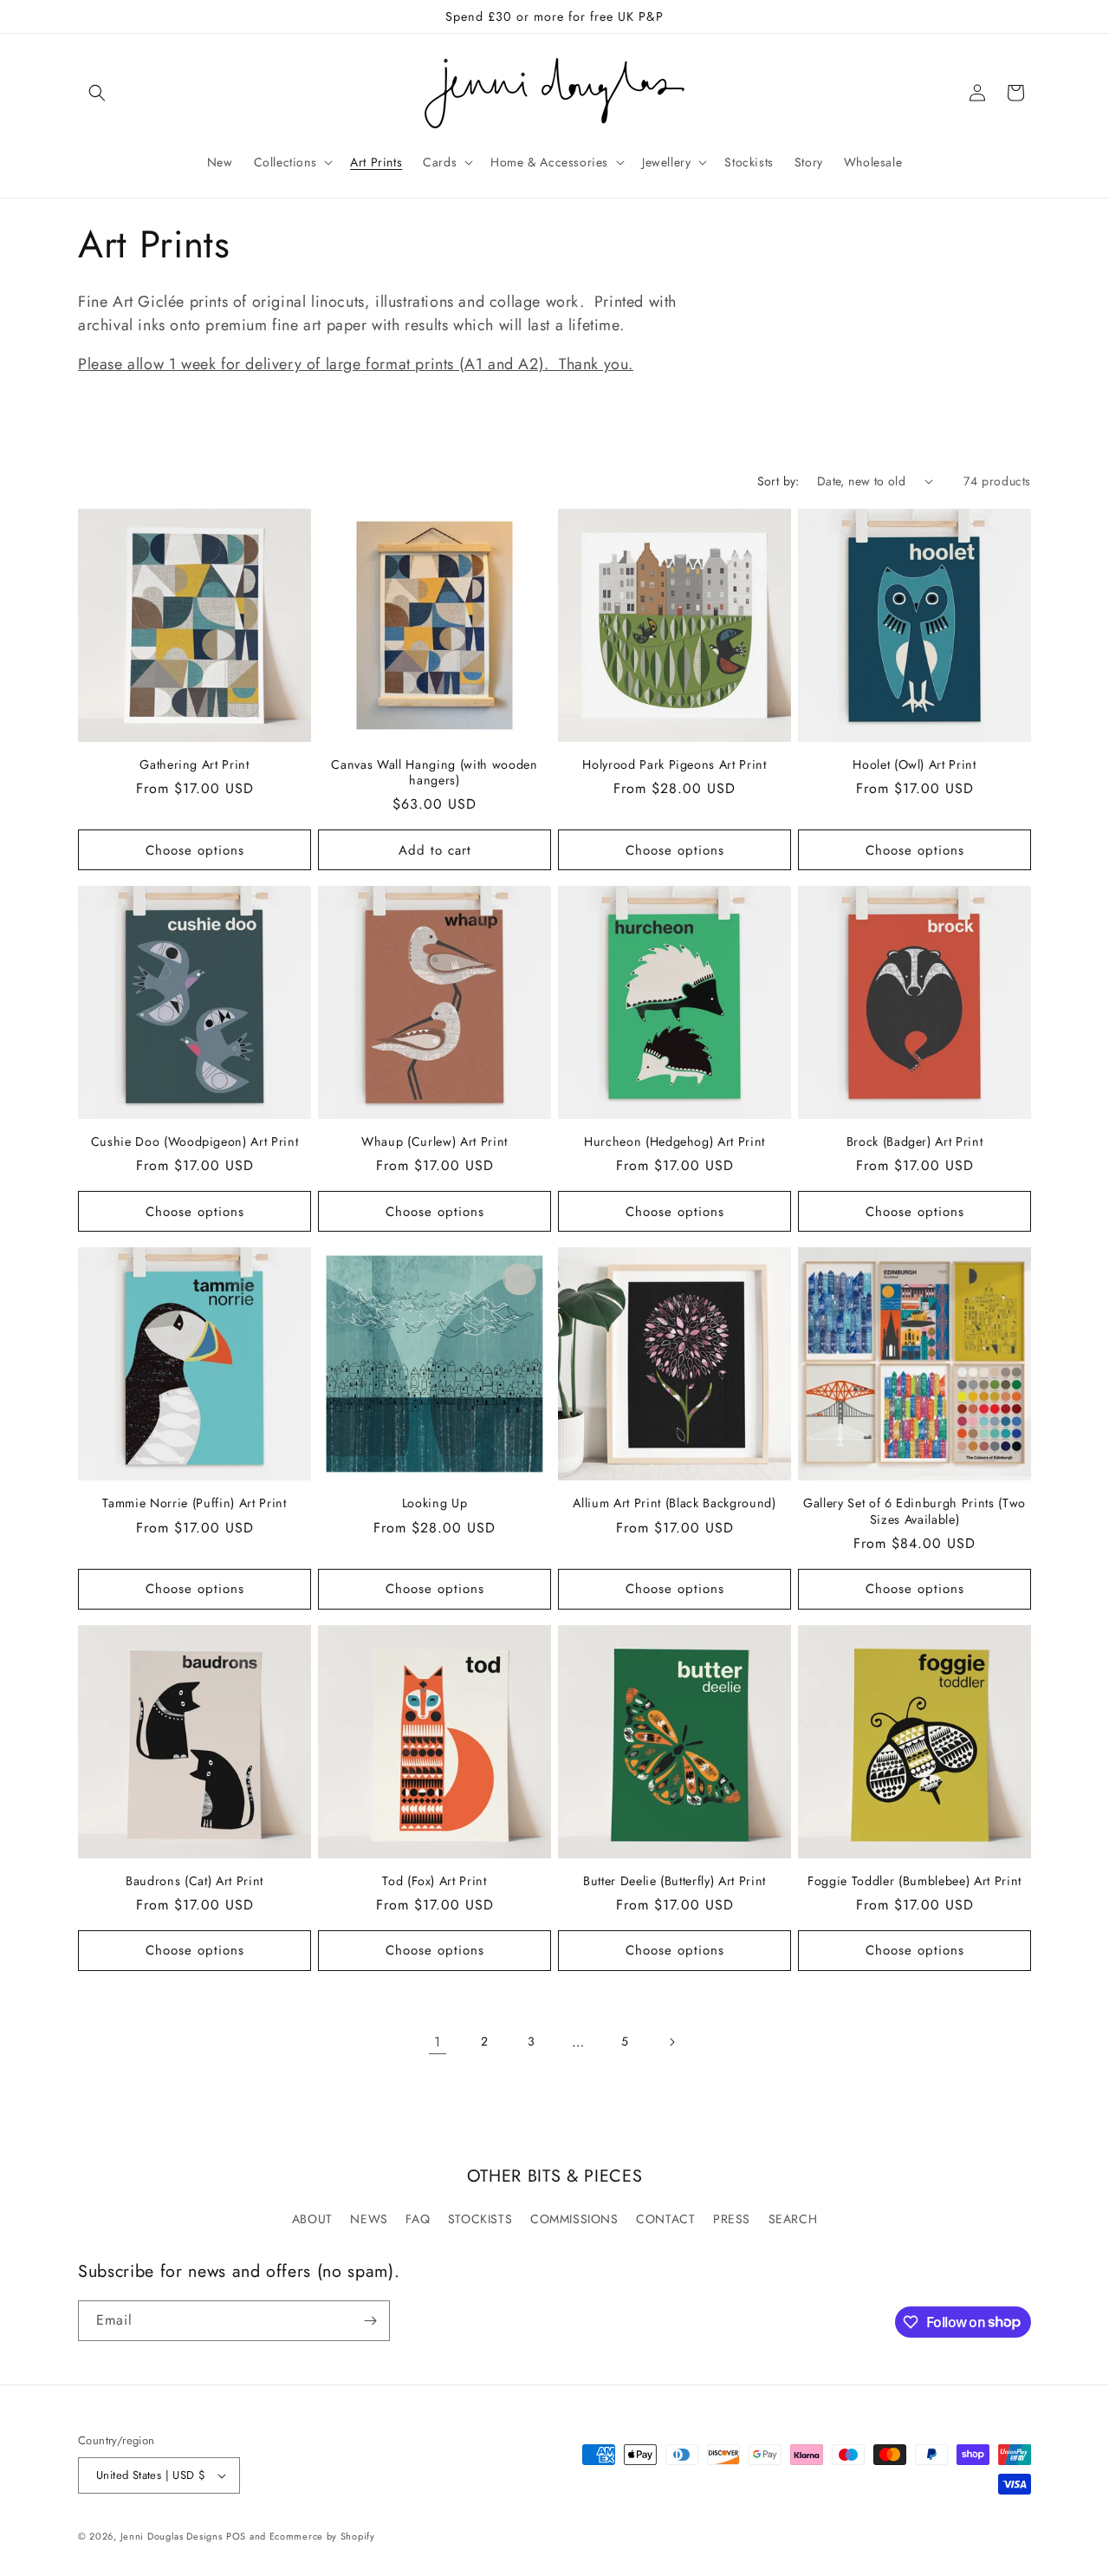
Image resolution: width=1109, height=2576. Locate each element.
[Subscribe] (370, 2321)
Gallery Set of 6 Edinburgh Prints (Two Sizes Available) (914, 1511)
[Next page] (671, 2042)
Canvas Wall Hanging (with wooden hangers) (434, 772)
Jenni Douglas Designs (172, 2536)
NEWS (369, 2219)
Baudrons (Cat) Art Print (195, 1881)
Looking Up (435, 1503)
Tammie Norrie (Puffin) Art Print (194, 1503)
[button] (97, 93)
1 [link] (438, 2042)
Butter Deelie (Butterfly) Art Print (674, 1881)
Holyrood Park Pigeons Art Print (674, 764)
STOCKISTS (480, 2219)
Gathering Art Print (195, 764)
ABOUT (312, 2219)
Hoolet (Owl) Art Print (914, 764)
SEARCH (793, 2219)
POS (236, 2536)
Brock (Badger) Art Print (915, 1142)
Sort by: (778, 481)
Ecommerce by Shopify (322, 2536)
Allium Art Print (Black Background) (674, 1503)
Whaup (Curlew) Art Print (435, 1142)
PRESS (732, 2219)
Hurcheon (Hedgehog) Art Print (674, 1142)
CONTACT (665, 2219)
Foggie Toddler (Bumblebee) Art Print (914, 1881)
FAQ (418, 2219)
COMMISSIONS (574, 2219)
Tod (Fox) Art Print (435, 1881)
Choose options (195, 850)
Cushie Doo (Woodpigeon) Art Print (195, 1142)
